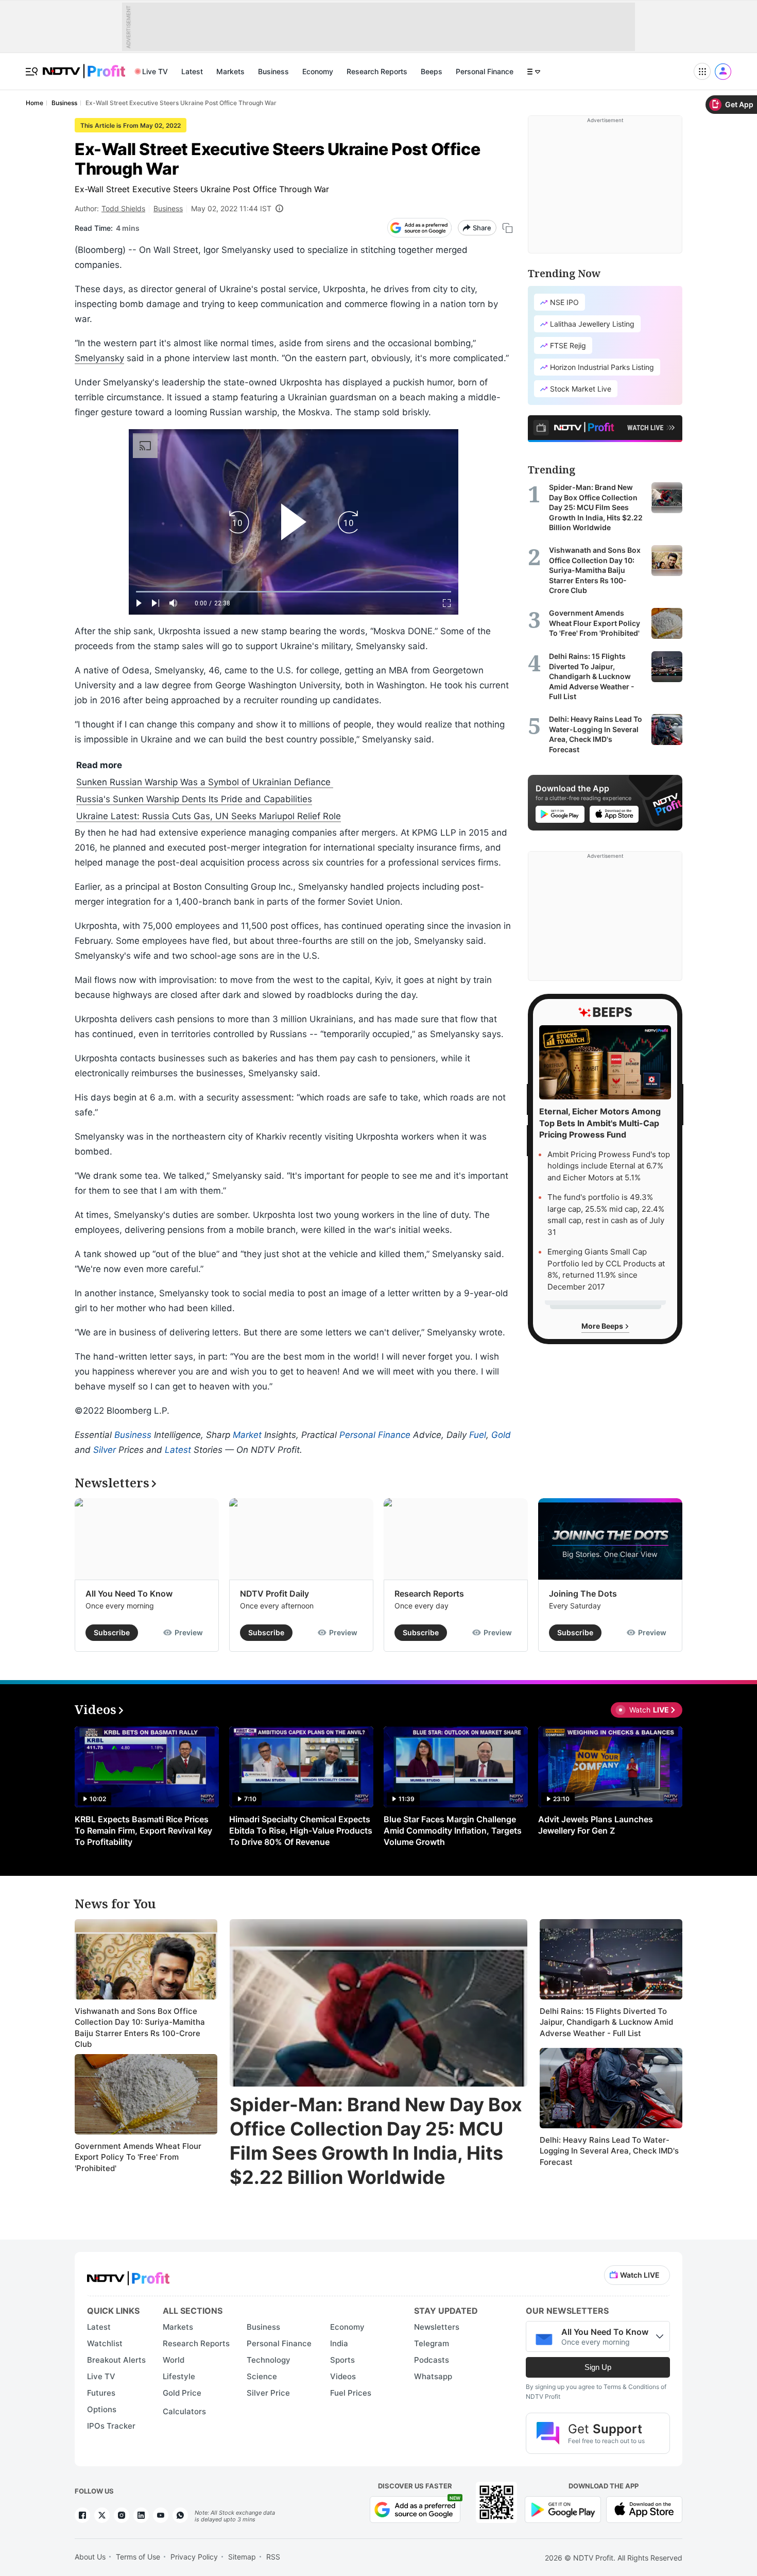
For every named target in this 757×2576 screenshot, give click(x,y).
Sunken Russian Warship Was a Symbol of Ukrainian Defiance (205, 782)
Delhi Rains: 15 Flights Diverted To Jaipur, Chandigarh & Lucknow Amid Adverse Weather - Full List (606, 2022)
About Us (90, 2557)
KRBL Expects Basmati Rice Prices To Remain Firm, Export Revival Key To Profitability (143, 1831)
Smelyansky (99, 358)
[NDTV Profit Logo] (128, 2275)
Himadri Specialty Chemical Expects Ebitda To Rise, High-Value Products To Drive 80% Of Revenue (301, 1831)
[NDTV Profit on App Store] (644, 2509)
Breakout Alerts (116, 2360)
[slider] (294, 592)
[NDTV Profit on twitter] (102, 2515)
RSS (273, 2557)
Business (273, 71)
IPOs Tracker (111, 2426)
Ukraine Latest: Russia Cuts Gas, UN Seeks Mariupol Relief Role (209, 816)
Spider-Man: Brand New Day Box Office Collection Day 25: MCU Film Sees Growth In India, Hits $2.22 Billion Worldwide (376, 2141)
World (174, 2360)
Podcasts (432, 2360)
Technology (269, 2360)
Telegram (432, 2343)
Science (262, 2376)
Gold (501, 1435)
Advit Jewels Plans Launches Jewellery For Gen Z (596, 1825)
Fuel (478, 1435)
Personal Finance (485, 71)
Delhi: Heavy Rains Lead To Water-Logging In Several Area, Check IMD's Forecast (609, 2151)
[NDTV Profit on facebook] (82, 2515)
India (339, 2343)
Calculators (184, 2411)
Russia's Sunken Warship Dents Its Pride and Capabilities (194, 799)
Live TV (155, 71)
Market (247, 1435)
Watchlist (105, 2343)
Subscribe (112, 1632)
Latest (192, 71)
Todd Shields (123, 208)
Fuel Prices (351, 2393)
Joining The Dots (583, 1594)
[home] (84, 66)
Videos (343, 2376)
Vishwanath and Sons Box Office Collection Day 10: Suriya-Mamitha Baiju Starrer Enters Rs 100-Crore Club (140, 2028)
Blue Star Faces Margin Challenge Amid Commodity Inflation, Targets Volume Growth (453, 1831)
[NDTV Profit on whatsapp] (180, 2515)
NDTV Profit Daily (274, 1594)
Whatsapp (433, 2376)
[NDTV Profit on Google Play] (563, 2509)
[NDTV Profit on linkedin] (141, 2515)
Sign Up (598, 2367)
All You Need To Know (129, 1594)
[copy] (507, 228)
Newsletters (437, 2327)
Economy (318, 71)
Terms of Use (138, 2557)
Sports (342, 2360)
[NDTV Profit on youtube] (161, 2515)
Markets (230, 71)
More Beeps (603, 1326)
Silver (105, 1450)
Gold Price (182, 2393)
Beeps (432, 71)
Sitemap (242, 2557)
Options (102, 2409)
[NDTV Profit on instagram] (122, 2515)
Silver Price (268, 2393)
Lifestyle (179, 2376)
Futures (101, 2393)
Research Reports (377, 71)
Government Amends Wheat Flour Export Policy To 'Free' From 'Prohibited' (138, 2157)
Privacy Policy (194, 2557)
